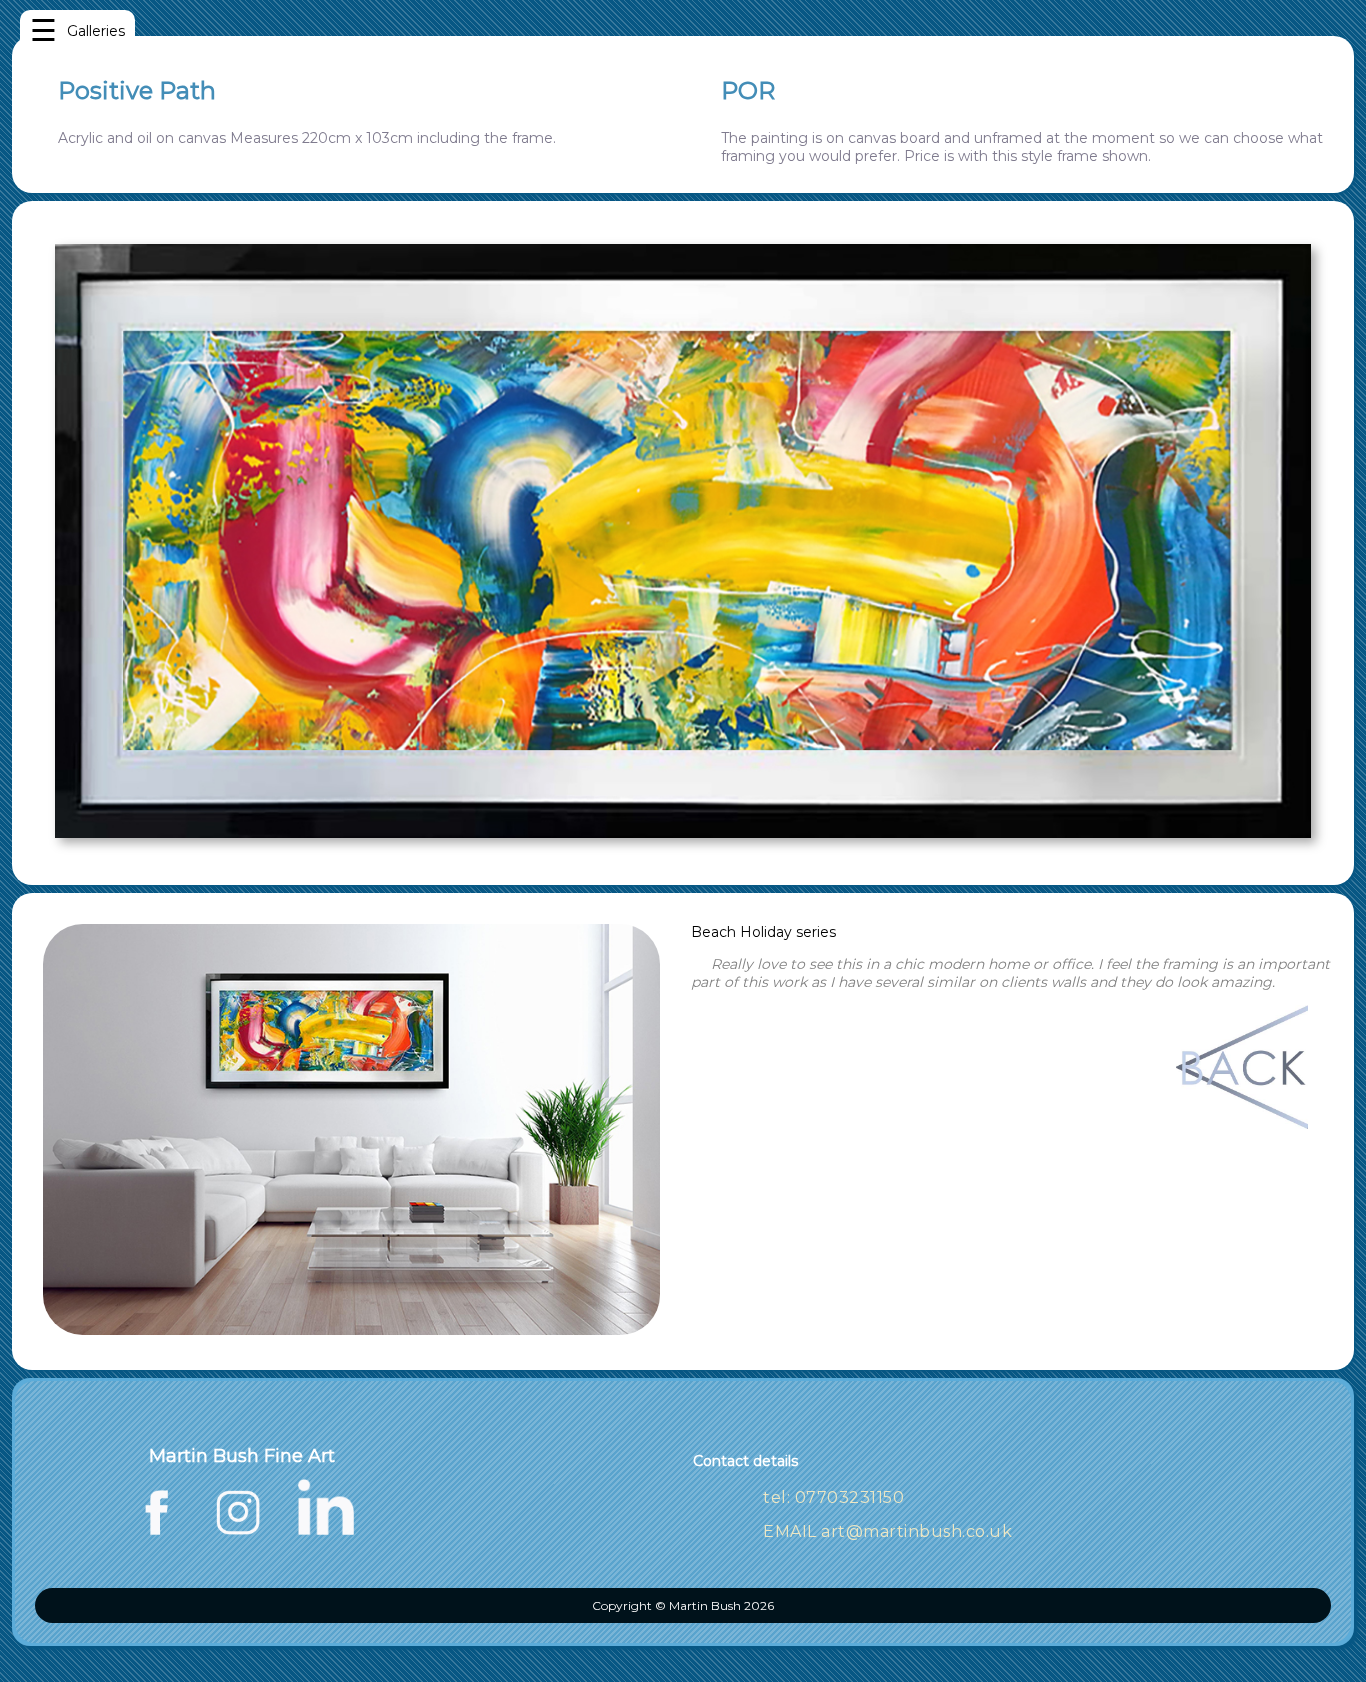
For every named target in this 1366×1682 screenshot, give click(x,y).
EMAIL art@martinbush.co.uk (887, 1531)
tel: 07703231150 (833, 1497)
